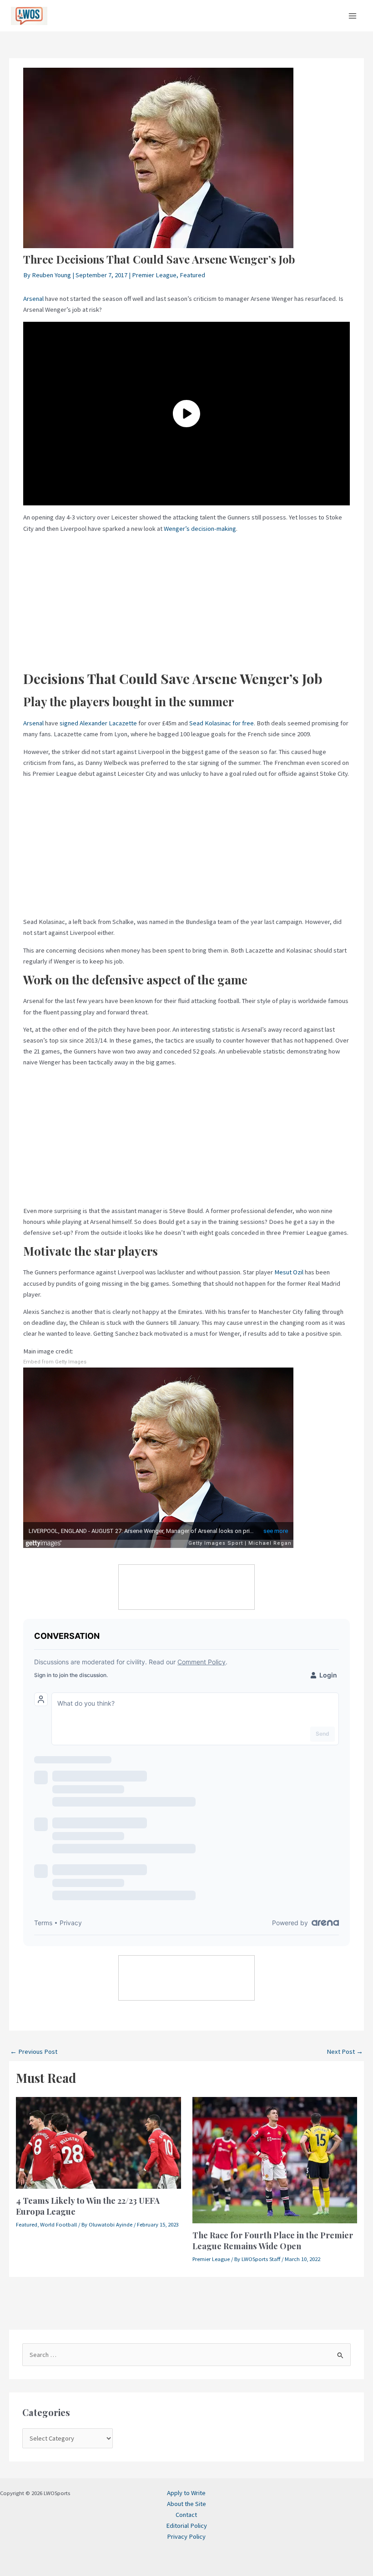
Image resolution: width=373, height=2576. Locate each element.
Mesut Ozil (289, 1272)
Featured (192, 275)
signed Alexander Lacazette (98, 723)
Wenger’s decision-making (200, 529)
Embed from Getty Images (55, 1362)
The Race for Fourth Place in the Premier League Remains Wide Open (273, 2240)
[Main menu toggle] (353, 16)
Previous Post (34, 2052)
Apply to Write (186, 2493)
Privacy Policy (186, 2536)
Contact (186, 2515)
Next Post (345, 2052)
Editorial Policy (186, 2526)
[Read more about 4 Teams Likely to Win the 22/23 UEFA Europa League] (98, 2142)
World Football (58, 2224)
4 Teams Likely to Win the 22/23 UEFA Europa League (88, 2206)
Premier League (154, 275)
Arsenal (33, 299)
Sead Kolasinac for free (222, 723)
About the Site (186, 2504)
